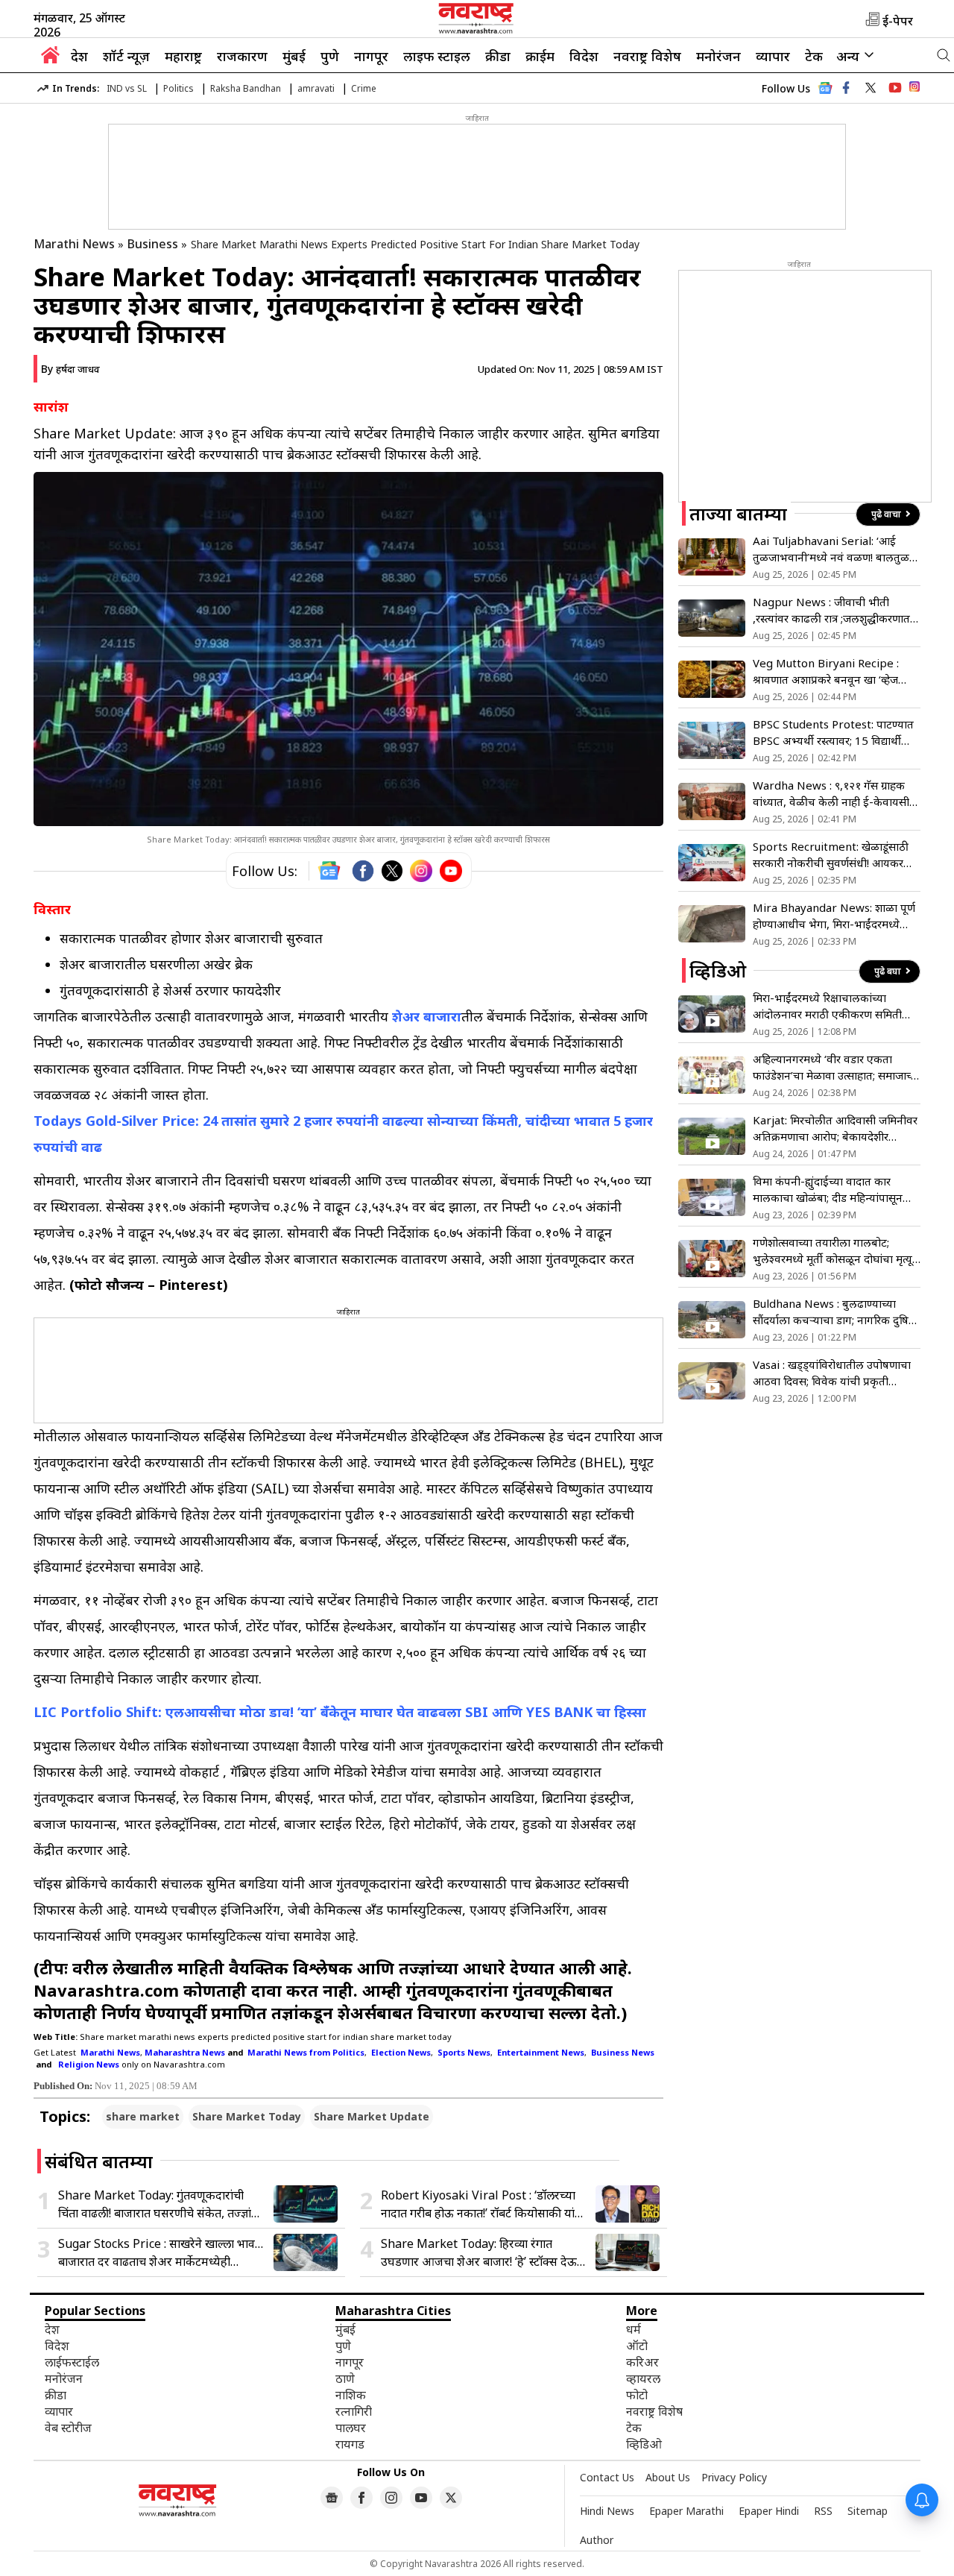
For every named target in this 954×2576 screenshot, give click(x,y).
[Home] (50, 59)
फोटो (637, 2395)
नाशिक (351, 2395)
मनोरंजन (718, 56)
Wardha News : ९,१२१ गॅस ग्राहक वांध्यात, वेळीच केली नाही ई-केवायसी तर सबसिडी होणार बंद (831, 794)
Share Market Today (247, 2116)
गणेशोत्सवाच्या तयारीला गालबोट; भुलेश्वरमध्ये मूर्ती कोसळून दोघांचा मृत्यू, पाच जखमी (834, 1251)
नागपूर (371, 56)
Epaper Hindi (769, 2511)
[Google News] (825, 92)
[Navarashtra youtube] (895, 88)
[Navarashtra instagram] (391, 2498)
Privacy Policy (734, 2477)
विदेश (584, 56)
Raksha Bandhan (246, 88)
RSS (823, 2511)
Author (597, 2540)
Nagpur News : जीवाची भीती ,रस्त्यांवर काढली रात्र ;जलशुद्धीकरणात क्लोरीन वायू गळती (831, 610)
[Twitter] (392, 871)
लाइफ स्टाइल (437, 56)
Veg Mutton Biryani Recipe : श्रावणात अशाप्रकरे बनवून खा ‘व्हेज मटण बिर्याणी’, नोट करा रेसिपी (826, 671)
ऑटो (637, 2346)
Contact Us (607, 2477)
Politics (179, 88)
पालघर (351, 2428)
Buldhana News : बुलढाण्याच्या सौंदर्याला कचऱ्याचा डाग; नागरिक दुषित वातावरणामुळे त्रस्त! (834, 1312)
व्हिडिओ (644, 2444)
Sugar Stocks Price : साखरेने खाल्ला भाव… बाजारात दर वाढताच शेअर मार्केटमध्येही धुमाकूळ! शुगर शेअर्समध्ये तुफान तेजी (161, 2253)
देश (79, 56)
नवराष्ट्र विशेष (647, 56)
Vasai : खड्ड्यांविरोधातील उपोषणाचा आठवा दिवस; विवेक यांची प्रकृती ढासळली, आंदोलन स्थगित (832, 1373)
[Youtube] (451, 871)
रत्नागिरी (354, 2411)
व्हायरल (643, 2378)
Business (153, 244)
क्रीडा (498, 56)
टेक (814, 56)
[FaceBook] (363, 871)
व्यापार (773, 56)
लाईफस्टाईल (72, 2362)
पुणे (330, 56)
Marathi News (74, 244)
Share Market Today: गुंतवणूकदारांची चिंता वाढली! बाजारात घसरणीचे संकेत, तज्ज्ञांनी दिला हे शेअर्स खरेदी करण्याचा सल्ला (159, 2204)
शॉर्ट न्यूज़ (126, 56)
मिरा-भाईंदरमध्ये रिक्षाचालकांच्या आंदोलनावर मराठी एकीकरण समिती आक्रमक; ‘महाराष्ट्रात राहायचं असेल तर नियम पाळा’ (832, 1006)
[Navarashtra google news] (332, 2498)
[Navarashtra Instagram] (914, 89)
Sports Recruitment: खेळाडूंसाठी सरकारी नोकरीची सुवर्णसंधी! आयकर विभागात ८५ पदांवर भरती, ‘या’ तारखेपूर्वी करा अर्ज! (831, 855)
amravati (316, 88)
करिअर (642, 2362)
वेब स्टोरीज (68, 2428)
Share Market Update (372, 2116)
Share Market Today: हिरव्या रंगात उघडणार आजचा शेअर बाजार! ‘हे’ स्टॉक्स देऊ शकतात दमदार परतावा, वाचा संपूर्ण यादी (479, 2253)
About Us (668, 2477)
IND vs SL (127, 88)
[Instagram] (421, 871)
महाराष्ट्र (183, 56)
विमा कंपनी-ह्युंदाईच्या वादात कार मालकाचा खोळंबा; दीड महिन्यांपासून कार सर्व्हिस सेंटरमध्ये (828, 1190)
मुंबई (294, 56)
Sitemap (868, 2511)
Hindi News (607, 2511)
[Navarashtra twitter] (871, 88)
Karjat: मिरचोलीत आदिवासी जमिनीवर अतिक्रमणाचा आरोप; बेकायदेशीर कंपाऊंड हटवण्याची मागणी (835, 1128)
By (70, 369)
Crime (364, 88)
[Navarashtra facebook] (846, 88)
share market (143, 2116)
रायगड (350, 2444)
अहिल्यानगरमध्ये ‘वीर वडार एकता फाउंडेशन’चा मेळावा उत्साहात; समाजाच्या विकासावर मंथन (837, 1067)
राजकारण (242, 56)
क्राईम (540, 56)
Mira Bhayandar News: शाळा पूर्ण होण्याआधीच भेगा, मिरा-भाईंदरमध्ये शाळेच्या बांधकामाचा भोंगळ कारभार (834, 916)
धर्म (634, 2329)
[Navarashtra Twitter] (451, 2498)
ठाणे (345, 2378)
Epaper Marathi (686, 2511)
